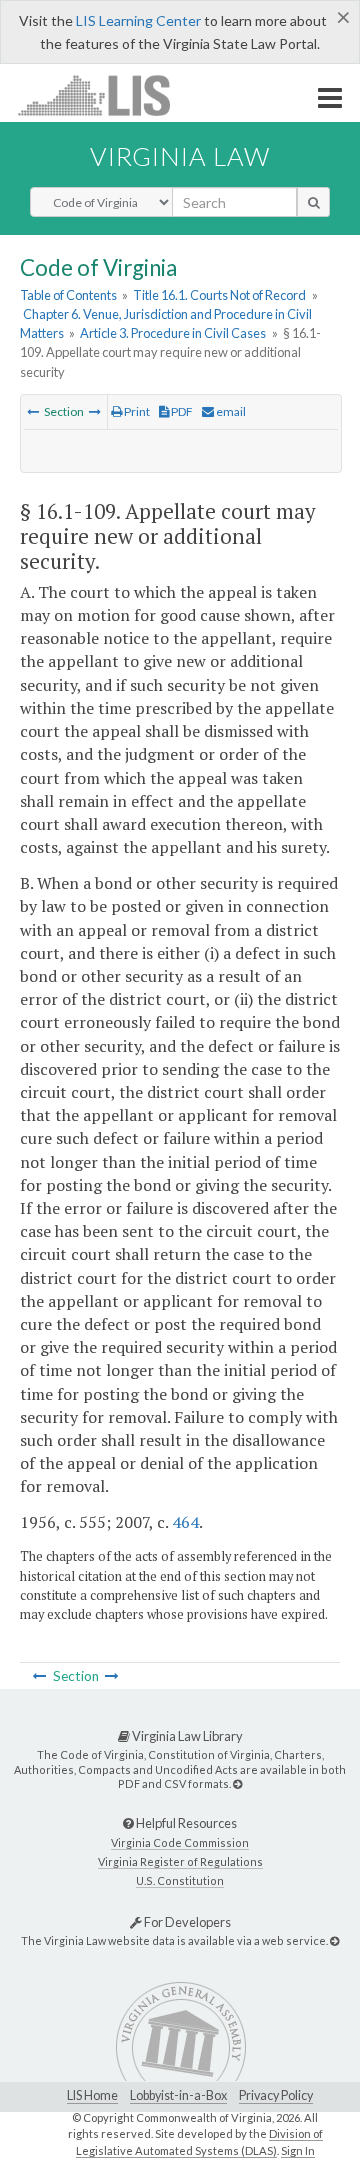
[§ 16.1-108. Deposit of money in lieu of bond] (33, 411)
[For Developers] (334, 1940)
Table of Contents (68, 295)
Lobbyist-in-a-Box (178, 2095)
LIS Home (92, 2095)
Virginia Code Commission (180, 1842)
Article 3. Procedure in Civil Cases (173, 333)
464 (185, 1522)
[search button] (313, 202)
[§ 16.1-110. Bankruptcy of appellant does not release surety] (95, 411)
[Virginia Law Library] (237, 1783)
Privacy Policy (276, 2095)
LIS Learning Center (138, 20)
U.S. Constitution (180, 1880)
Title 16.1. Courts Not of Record (219, 295)
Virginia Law (180, 156)
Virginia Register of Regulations (180, 1861)
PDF (181, 411)
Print (136, 411)
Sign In (298, 2150)
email (230, 411)
